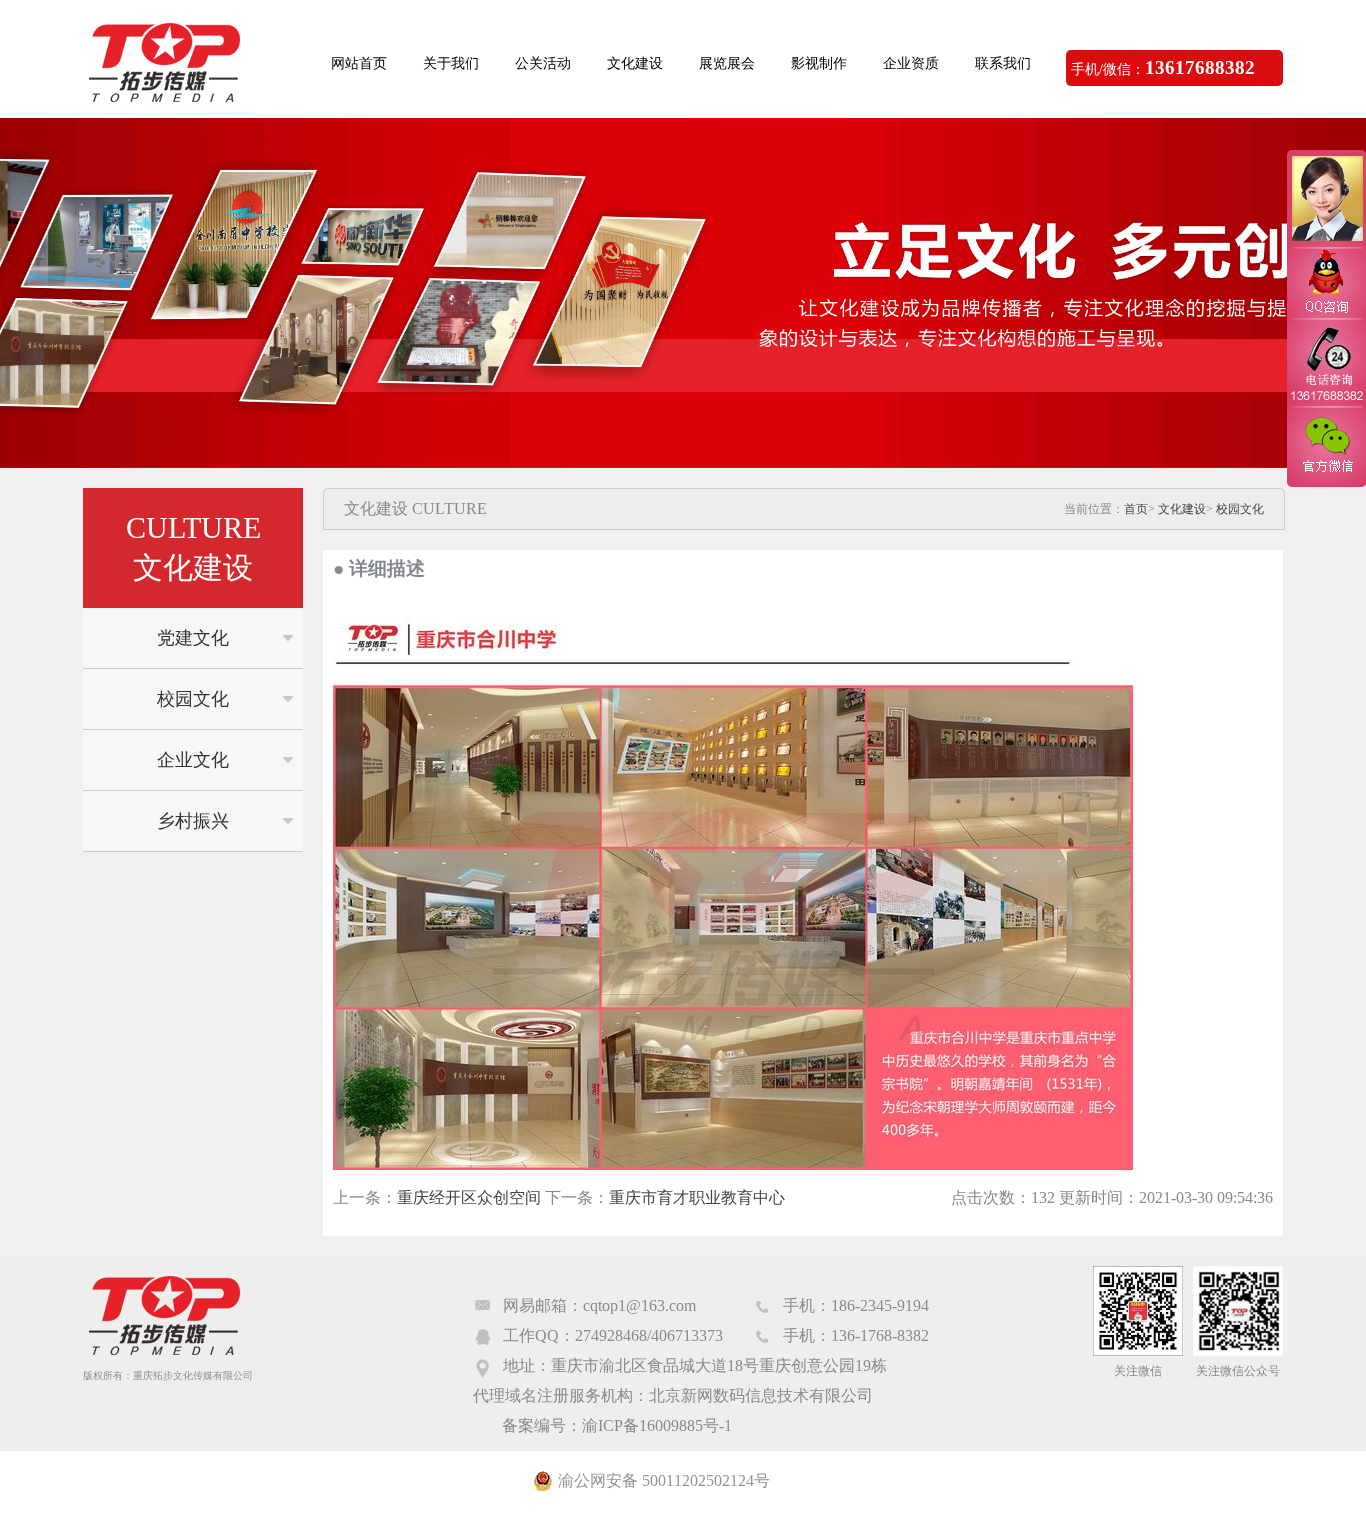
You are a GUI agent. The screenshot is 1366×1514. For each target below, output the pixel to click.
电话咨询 (1326, 363)
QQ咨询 (1326, 283)
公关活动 (543, 63)
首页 (1136, 509)
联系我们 (1003, 63)
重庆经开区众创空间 (469, 1197)
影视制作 (819, 63)
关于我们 (451, 63)
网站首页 (359, 63)
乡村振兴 (193, 821)
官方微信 (1326, 446)
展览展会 (727, 63)
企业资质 (911, 63)
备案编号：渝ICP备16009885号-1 (617, 1425)
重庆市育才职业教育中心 (697, 1197)
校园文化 (193, 699)
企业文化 (193, 760)
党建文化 (193, 638)
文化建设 (635, 63)
